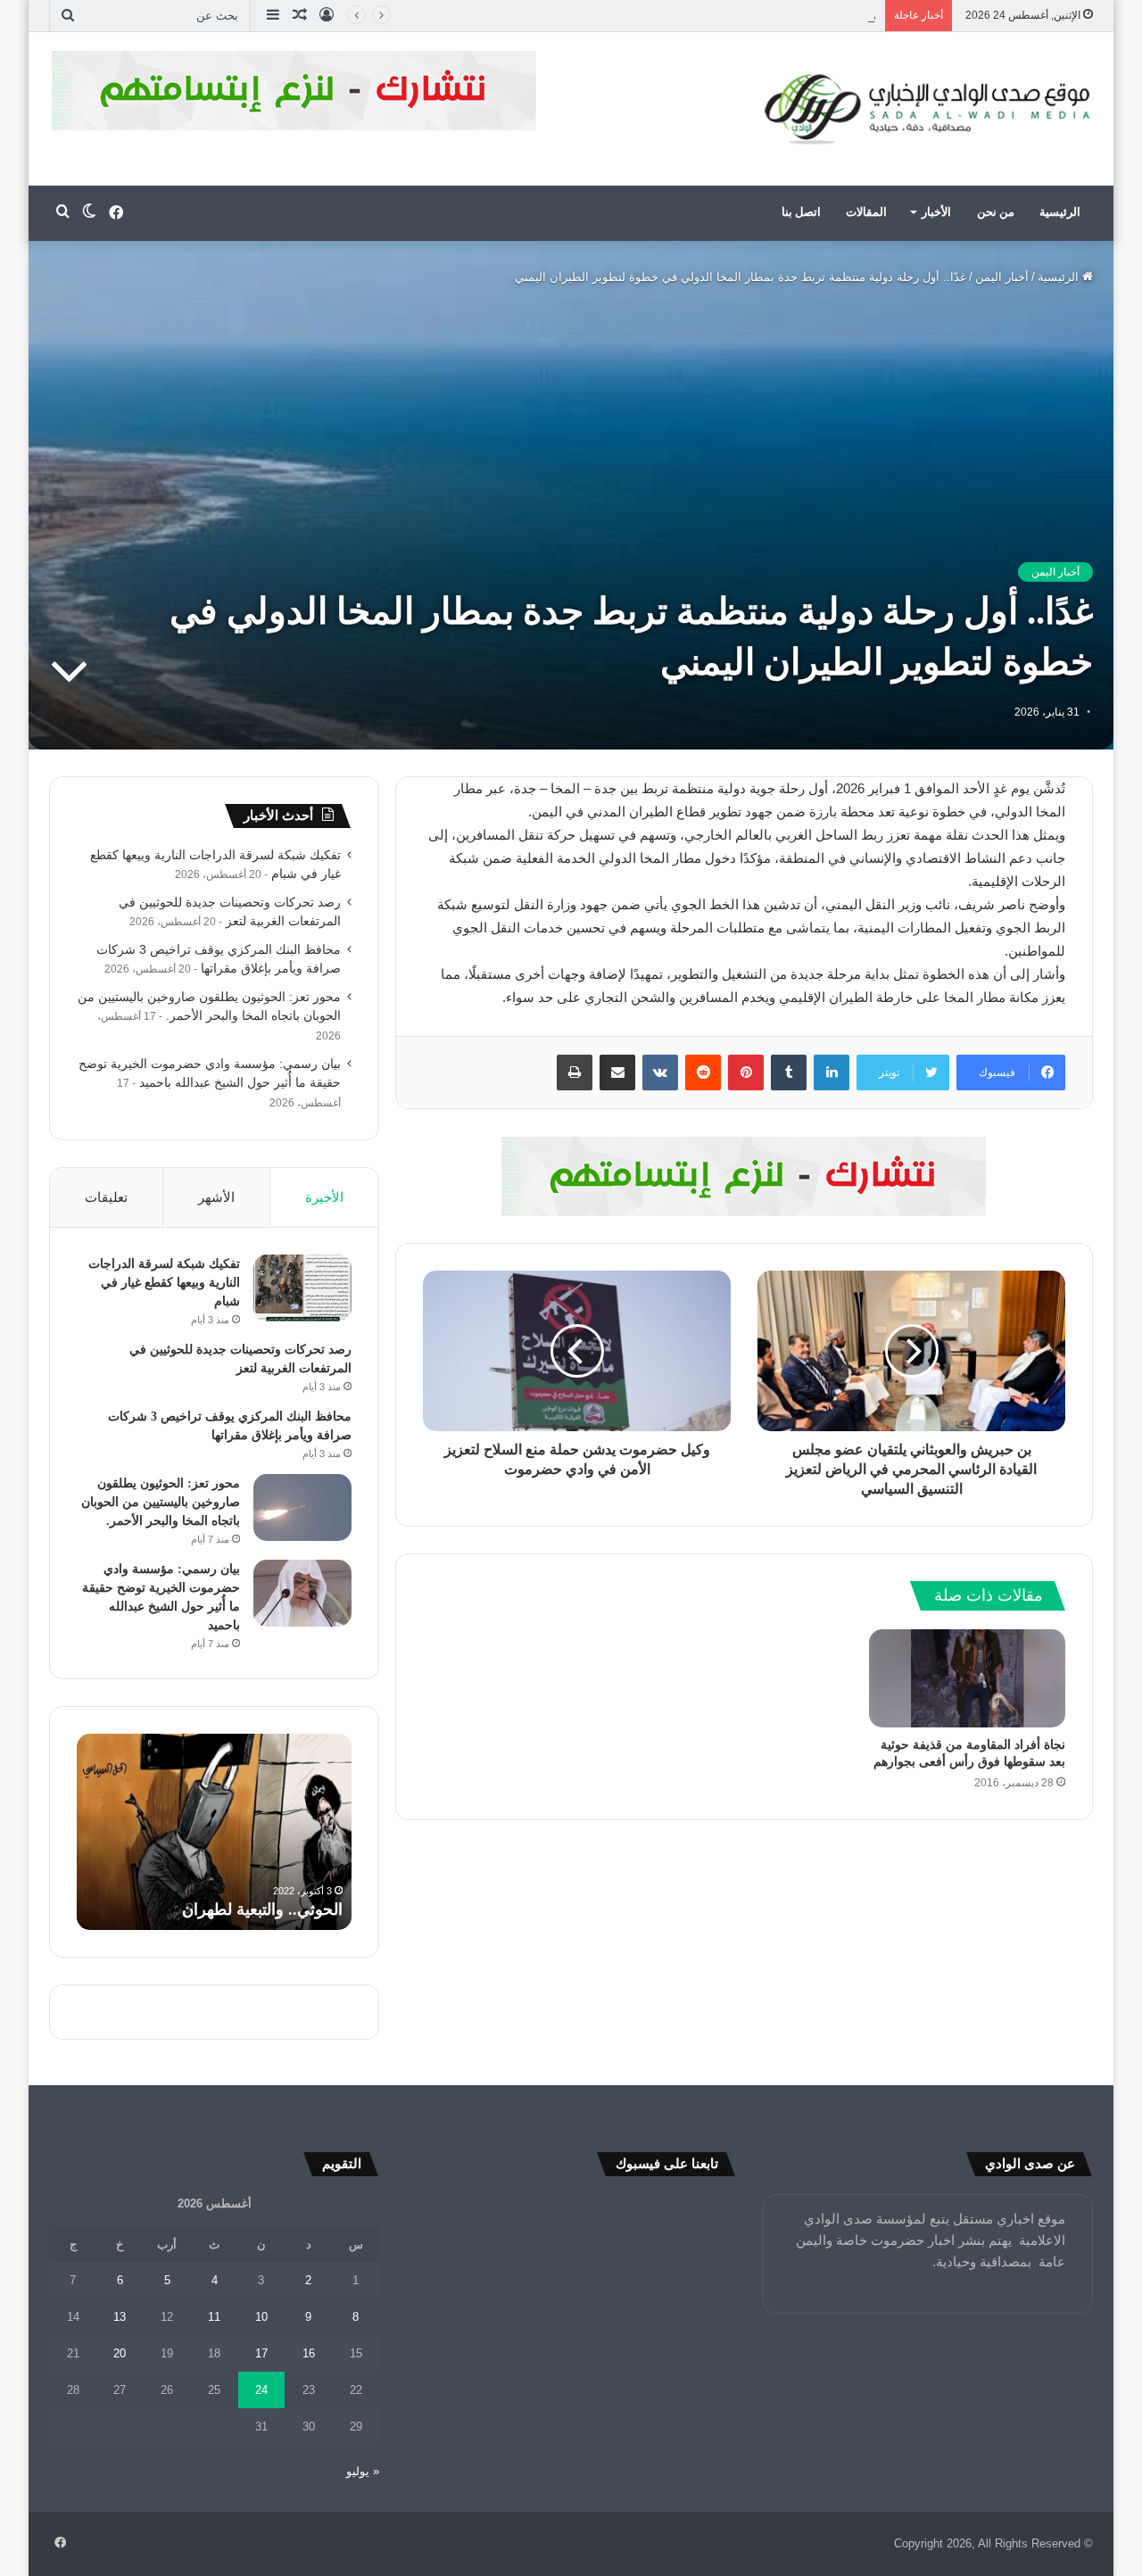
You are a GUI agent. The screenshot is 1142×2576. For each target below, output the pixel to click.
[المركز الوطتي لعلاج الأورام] (744, 1176)
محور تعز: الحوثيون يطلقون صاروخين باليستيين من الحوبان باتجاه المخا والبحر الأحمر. (161, 1502)
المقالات (866, 212)
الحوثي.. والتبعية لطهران (262, 1909)
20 (120, 2353)
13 (120, 2317)
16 (309, 2353)
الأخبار (936, 212)
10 (261, 2317)
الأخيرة (324, 1197)
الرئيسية (1060, 212)
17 (261, 2353)
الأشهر (216, 1197)
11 (214, 2317)
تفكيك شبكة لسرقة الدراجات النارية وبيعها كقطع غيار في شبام (164, 1283)
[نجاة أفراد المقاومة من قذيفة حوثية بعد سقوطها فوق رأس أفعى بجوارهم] (967, 1678)
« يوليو (363, 2471)
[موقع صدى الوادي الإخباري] (928, 109)
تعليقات (106, 1197)
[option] (214, 1832)
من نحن (996, 212)
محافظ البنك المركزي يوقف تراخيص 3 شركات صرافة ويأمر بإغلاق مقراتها (695, 16)
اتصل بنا (801, 212)
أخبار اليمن (1002, 277)
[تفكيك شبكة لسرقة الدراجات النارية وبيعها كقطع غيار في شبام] (302, 1288)
